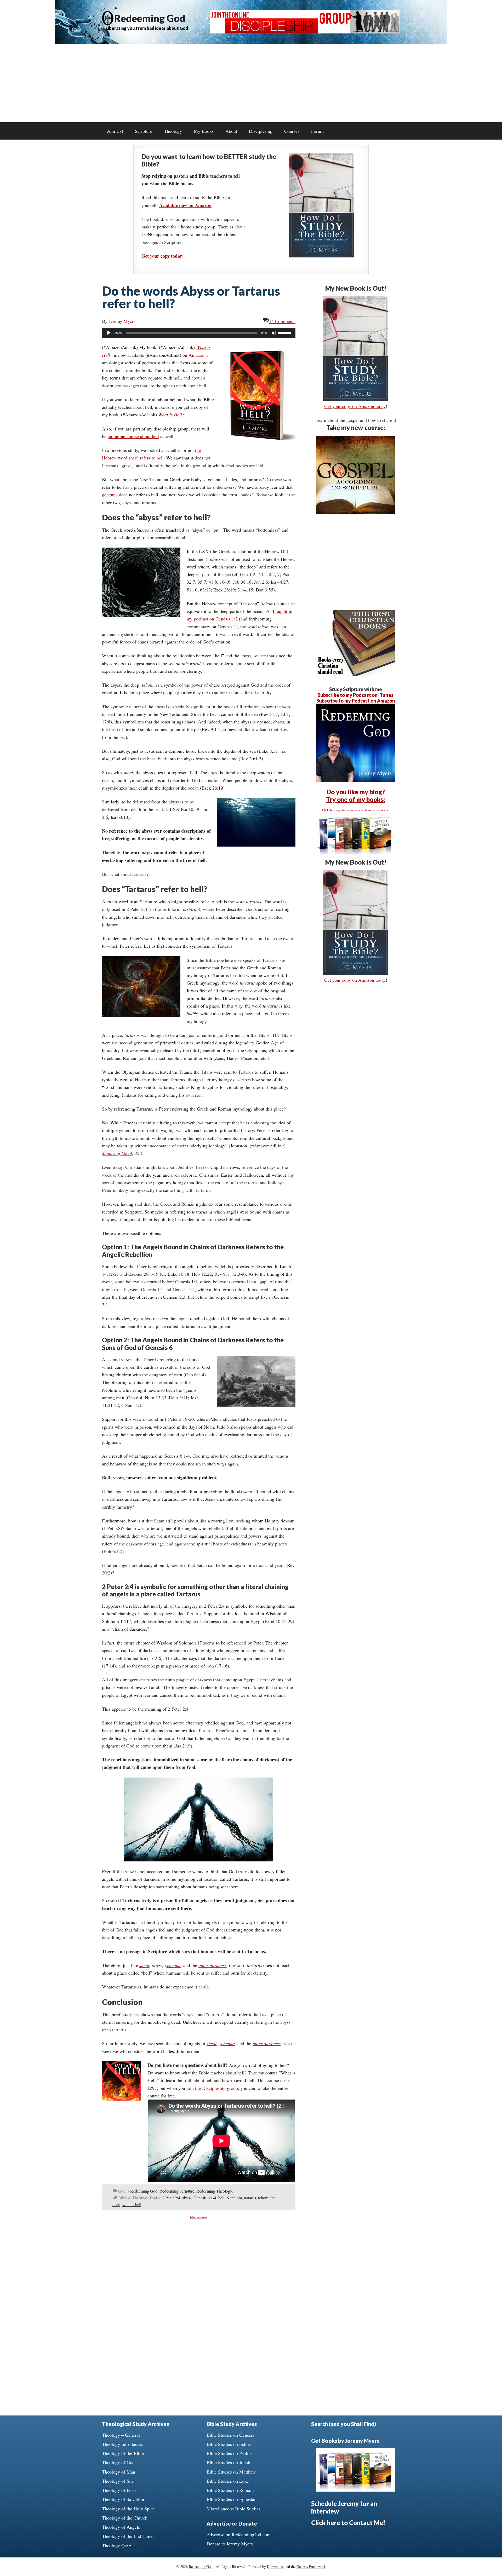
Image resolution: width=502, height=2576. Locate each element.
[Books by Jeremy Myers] (356, 854)
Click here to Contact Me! (348, 2523)
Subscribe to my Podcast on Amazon (356, 701)
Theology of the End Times (128, 2536)
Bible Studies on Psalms (230, 2453)
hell (221, 2198)
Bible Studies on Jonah (228, 2462)
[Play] (109, 333)
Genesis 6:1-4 (205, 2198)
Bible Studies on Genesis (230, 2435)
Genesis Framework (311, 2566)
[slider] (286, 332)
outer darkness (212, 1965)
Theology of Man (119, 2472)
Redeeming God (150, 18)
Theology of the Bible (123, 2453)
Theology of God (118, 2462)
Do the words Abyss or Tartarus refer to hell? (191, 297)
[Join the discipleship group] (305, 32)
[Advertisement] (251, 83)
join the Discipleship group (212, 2088)
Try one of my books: (356, 799)
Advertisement (199, 2217)
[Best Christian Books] (356, 674)
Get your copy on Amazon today (355, 406)
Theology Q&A (117, 2545)
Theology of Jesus (119, 2490)
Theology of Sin (117, 2481)
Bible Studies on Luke (228, 2481)
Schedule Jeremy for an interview (344, 2507)
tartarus (250, 2198)
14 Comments (282, 321)
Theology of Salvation (123, 2499)
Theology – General (121, 2435)
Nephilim (234, 2198)
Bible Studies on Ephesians (232, 2499)
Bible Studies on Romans (230, 2490)
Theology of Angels (121, 2527)
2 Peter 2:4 (171, 2198)
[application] (199, 333)
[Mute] (274, 333)
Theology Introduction (123, 2444)
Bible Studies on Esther (229, 2444)
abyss (187, 2198)
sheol (144, 1965)
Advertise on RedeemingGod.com (239, 2534)
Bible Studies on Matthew (231, 2472)
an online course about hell (133, 436)
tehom (263, 2198)
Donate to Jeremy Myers (230, 2544)
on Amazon (193, 355)
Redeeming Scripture (177, 2191)
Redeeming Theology (214, 2191)
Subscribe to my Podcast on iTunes (356, 695)
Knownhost (275, 2566)
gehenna (110, 494)
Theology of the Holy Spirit (128, 2509)
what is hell (132, 2204)
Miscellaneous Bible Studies (233, 2509)
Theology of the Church (125, 2518)
